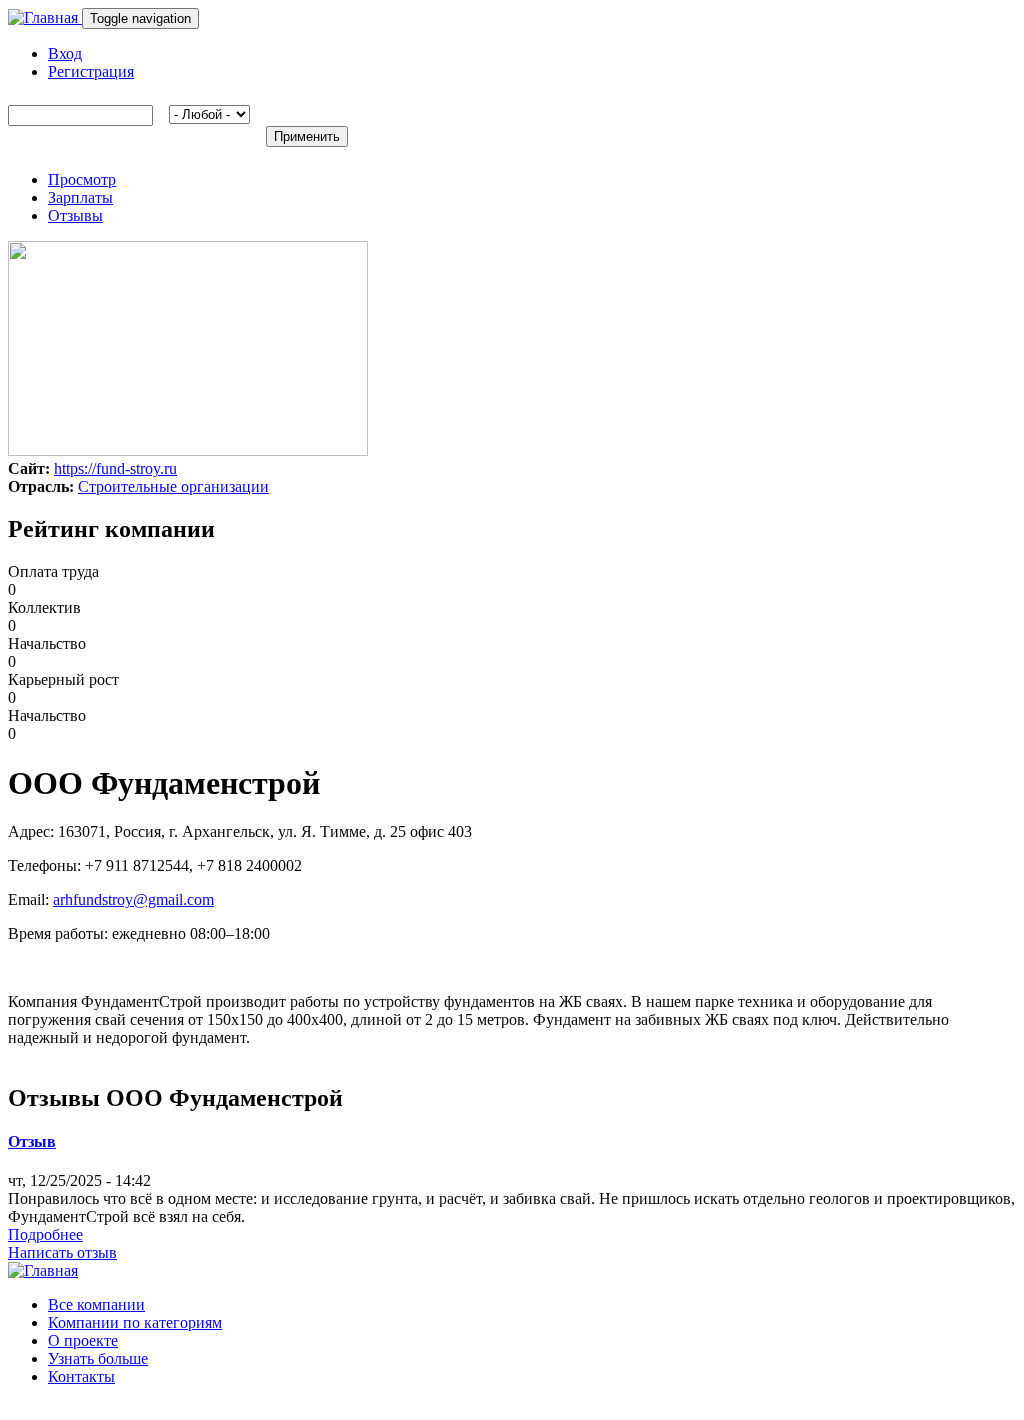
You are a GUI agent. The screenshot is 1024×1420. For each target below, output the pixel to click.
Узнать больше (98, 1358)
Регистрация (91, 71)
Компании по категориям (135, 1322)
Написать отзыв (62, 1252)
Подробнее (45, 1234)
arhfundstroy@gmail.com (133, 899)
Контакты (81, 1376)
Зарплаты (80, 197)
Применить (307, 136)
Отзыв (32, 1141)
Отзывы (75, 215)
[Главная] (45, 17)
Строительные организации (173, 486)
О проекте (83, 1340)
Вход (65, 53)
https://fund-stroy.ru (115, 468)
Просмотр (82, 179)
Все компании (96, 1304)
